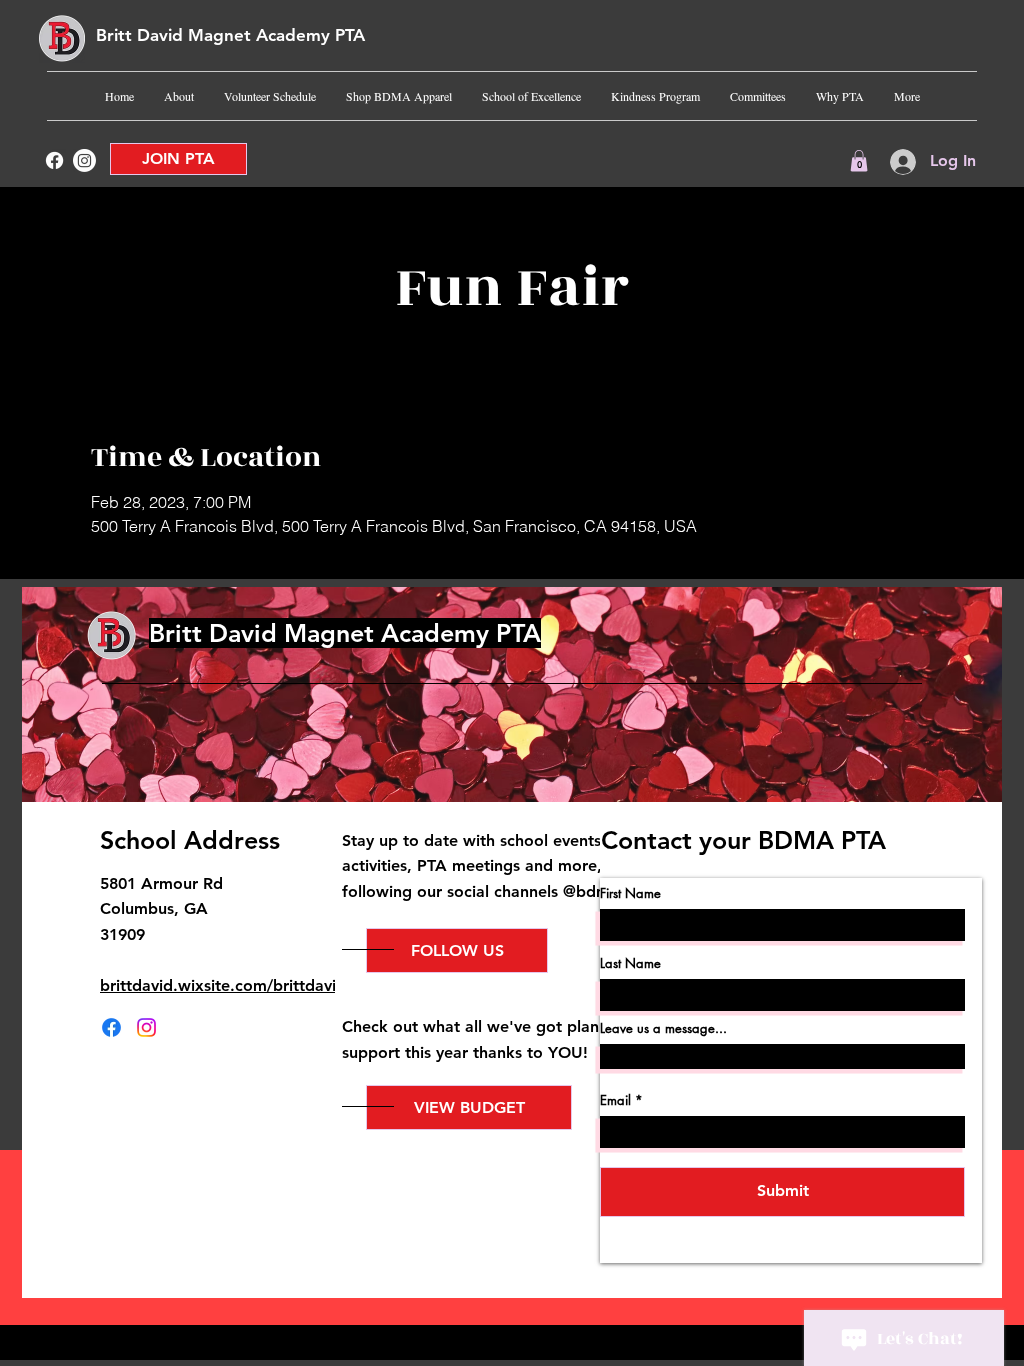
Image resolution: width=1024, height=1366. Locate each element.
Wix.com (669, 1338)
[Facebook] (54, 160)
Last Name (630, 963)
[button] (859, 161)
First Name (630, 893)
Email (615, 1100)
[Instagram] (84, 160)
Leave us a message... (663, 1028)
